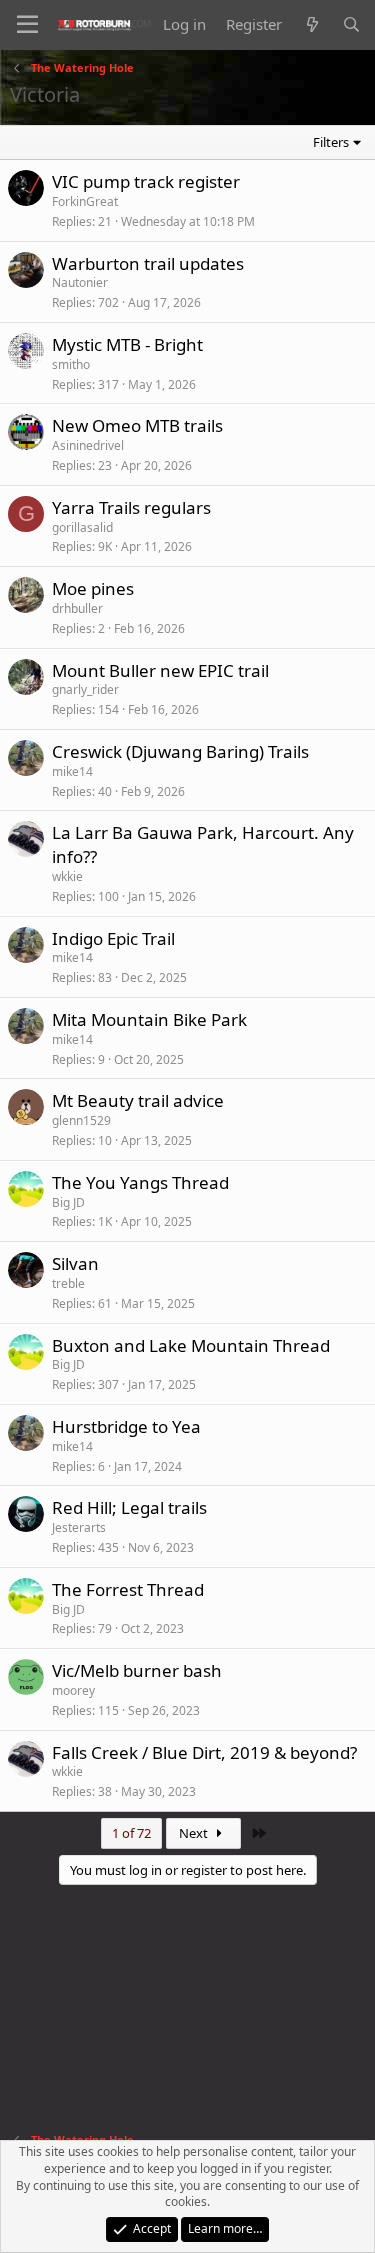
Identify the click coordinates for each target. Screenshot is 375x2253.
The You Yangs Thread (140, 1182)
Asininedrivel (88, 445)
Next (195, 1833)
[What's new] (311, 24)
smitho (71, 364)
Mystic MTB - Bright (127, 344)
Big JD (68, 1202)
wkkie (67, 876)
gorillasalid (82, 527)
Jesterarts (79, 1527)
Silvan (75, 1263)
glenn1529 (81, 1120)
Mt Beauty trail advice (138, 1100)
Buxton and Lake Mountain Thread (191, 1345)
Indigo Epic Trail (113, 938)
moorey (73, 1690)
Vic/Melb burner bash (137, 1670)
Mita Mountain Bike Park (149, 1019)
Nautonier (80, 282)
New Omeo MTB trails (137, 425)
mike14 (72, 771)
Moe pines (93, 588)
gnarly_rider (85, 689)
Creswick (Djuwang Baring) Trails (180, 751)
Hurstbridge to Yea (126, 1426)
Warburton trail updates (148, 263)
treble (68, 1283)
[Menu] (27, 25)
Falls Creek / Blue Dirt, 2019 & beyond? (204, 1752)
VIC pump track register (146, 181)
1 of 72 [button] (131, 1833)
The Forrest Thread (128, 1589)
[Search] (351, 24)
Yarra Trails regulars (131, 507)
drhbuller (77, 608)
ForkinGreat (85, 201)
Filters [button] (331, 142)
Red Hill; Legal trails (129, 1507)
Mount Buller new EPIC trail (160, 670)
